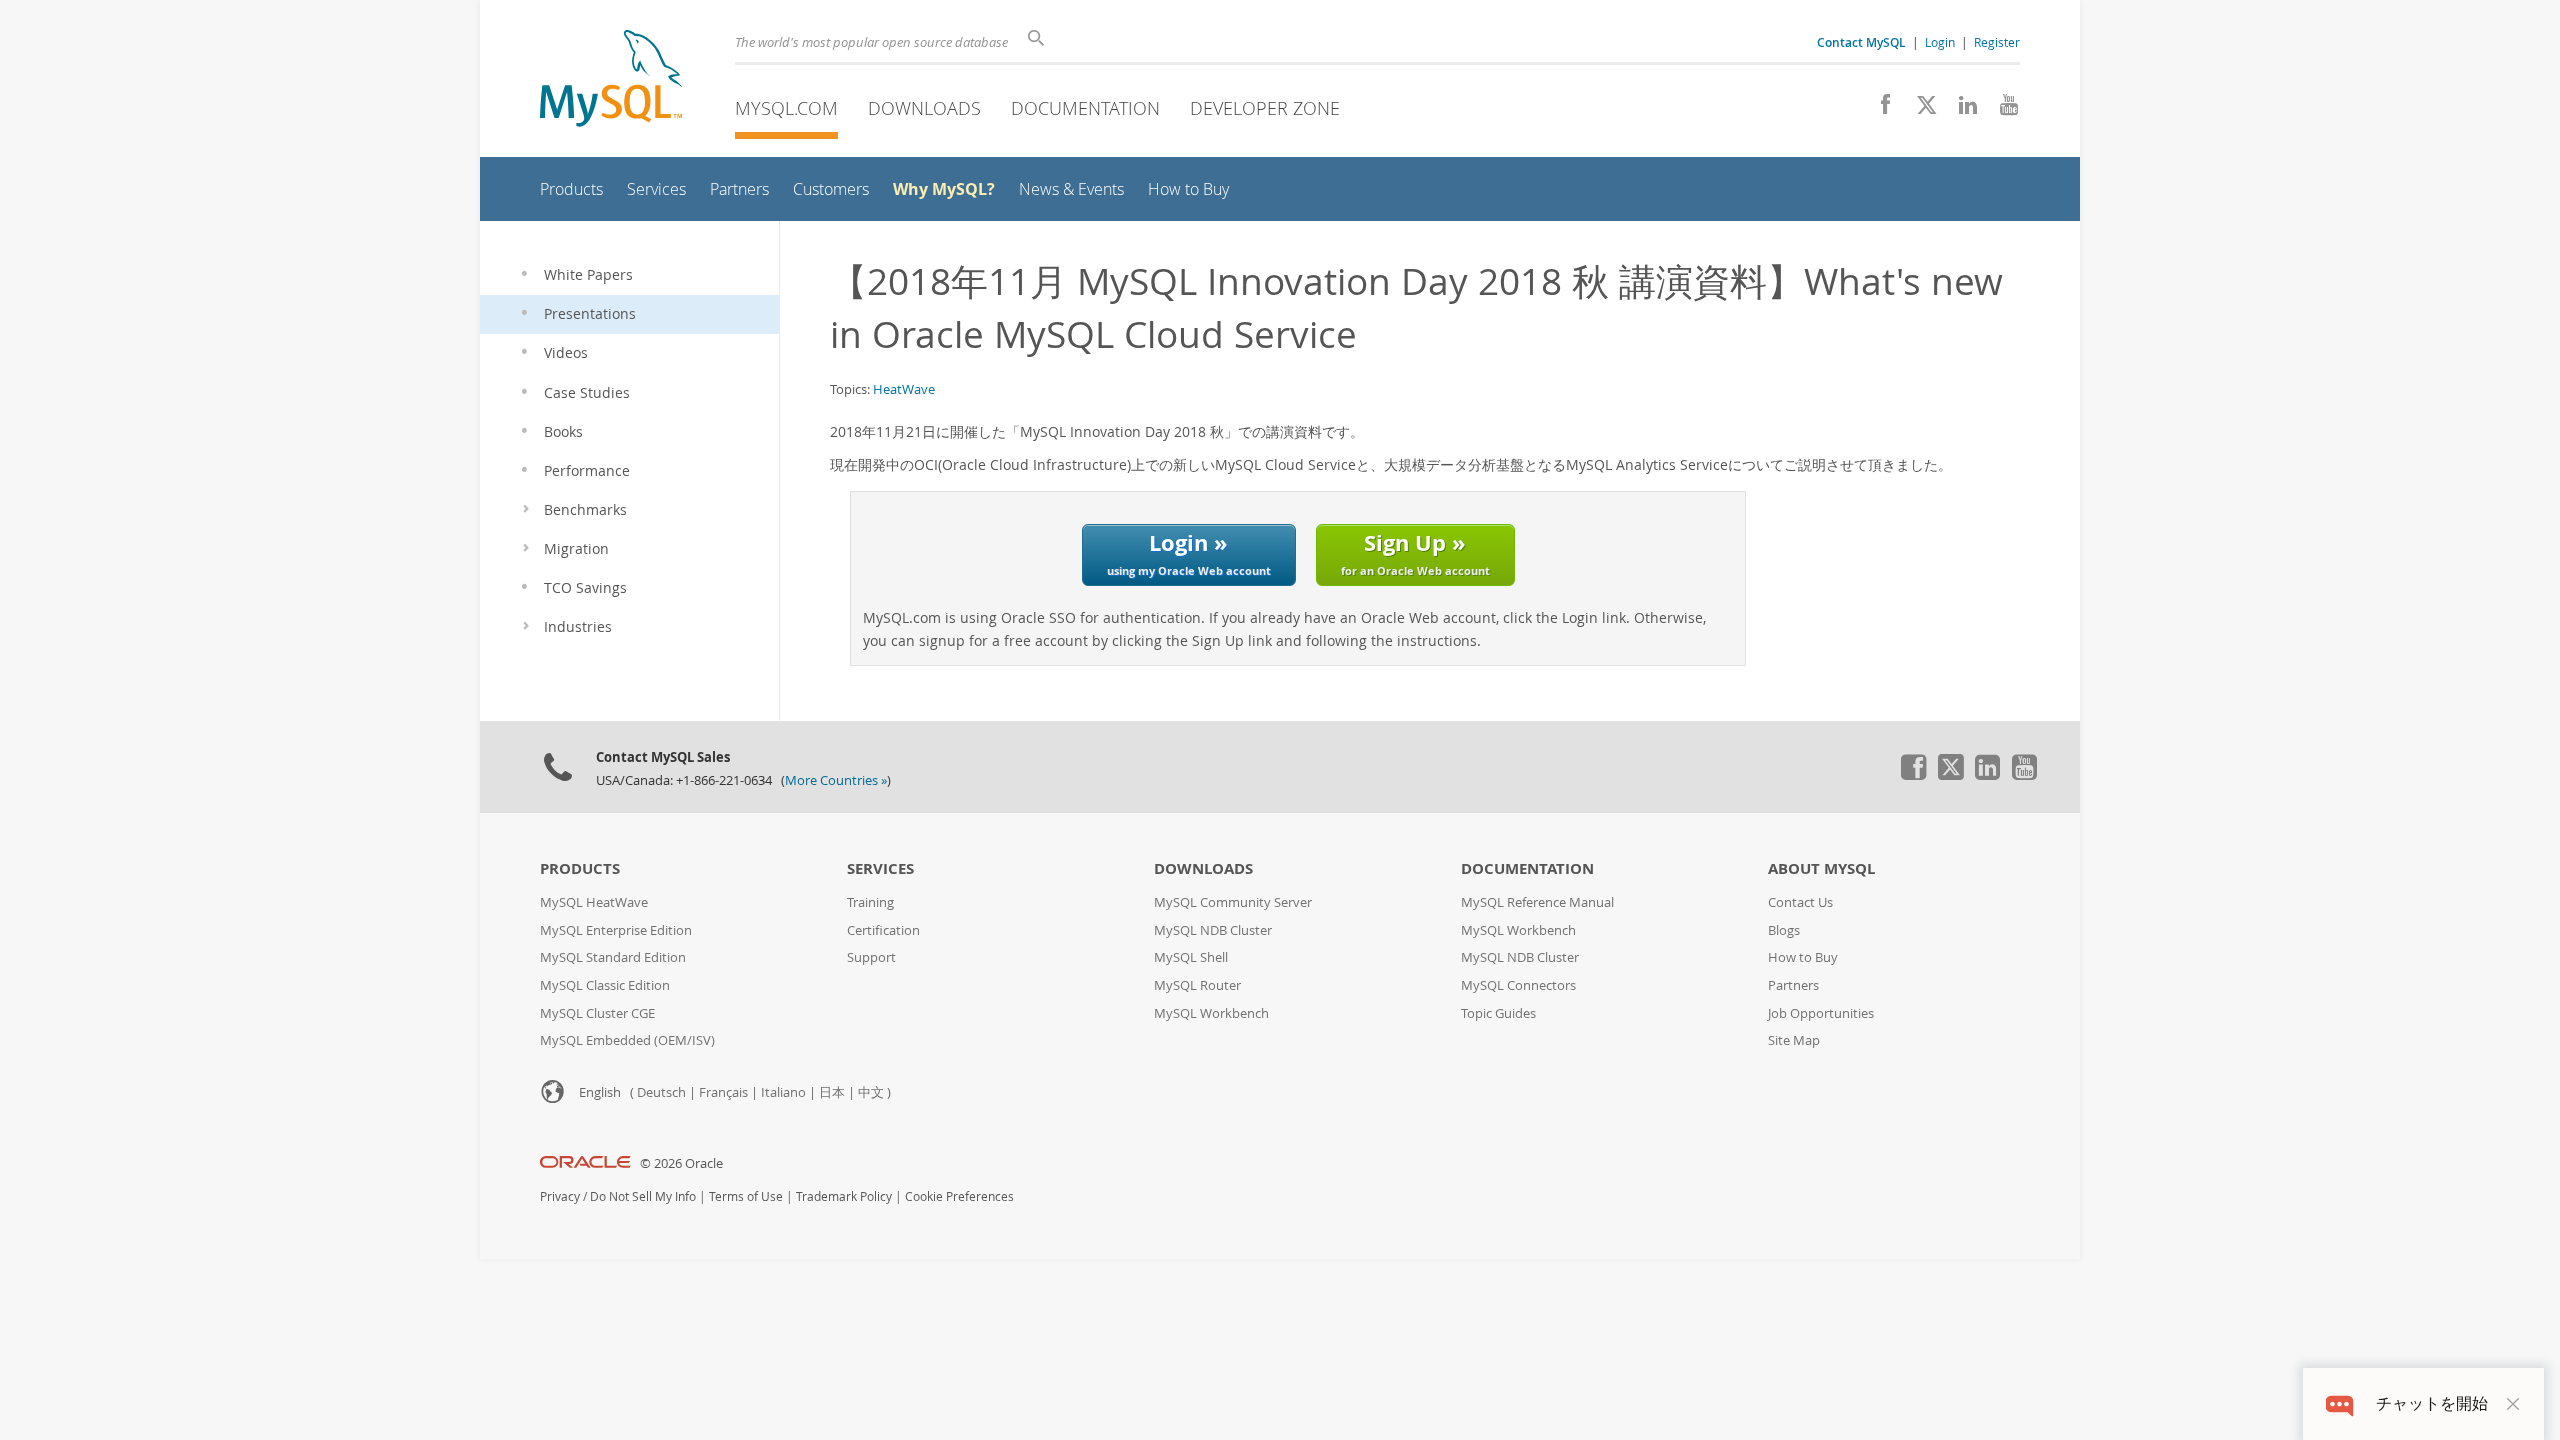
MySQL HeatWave (594, 902)
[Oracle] (585, 1163)
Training (870, 902)
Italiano (783, 1092)
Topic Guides (1498, 1013)
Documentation (1085, 108)
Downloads (924, 108)
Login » (1189, 552)
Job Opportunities (1821, 1013)
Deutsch (661, 1092)
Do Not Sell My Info (643, 1196)
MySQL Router (1197, 985)
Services (880, 868)
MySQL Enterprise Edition (616, 930)
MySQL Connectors (1518, 985)
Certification (883, 930)
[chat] (2339, 1403)
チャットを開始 (2432, 1403)
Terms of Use (746, 1196)
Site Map (1794, 1040)
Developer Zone (1265, 108)
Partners (1793, 985)
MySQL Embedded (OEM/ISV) (627, 1040)
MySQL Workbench (1211, 1013)
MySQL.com (786, 108)
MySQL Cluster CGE (597, 1013)
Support (871, 957)
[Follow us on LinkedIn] (1960, 110)
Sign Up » (1415, 552)
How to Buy (1803, 957)
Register (1997, 42)
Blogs (1784, 930)
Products (580, 868)
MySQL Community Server (1233, 902)
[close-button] (2513, 1404)
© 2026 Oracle (681, 1163)
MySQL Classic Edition (605, 985)
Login (1940, 42)
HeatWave (904, 389)
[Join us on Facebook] (1878, 110)
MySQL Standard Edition (613, 957)
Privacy (560, 1196)
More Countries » (836, 780)
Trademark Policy (844, 1196)
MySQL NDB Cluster (1213, 930)
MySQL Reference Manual (1537, 902)
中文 (871, 1092)
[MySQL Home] (611, 80)
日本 (832, 1092)
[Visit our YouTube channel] (2001, 110)
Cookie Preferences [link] (959, 1196)
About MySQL (1821, 868)
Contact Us (1800, 902)
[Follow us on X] (1919, 110)
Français (723, 1092)
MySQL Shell (1191, 957)
